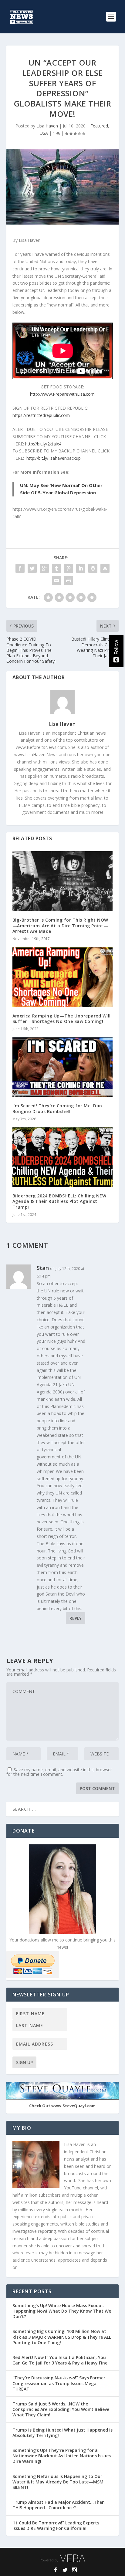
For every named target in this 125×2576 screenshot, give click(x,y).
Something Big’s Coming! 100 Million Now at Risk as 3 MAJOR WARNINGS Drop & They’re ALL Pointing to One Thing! (62, 2337)
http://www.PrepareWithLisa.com (62, 394)
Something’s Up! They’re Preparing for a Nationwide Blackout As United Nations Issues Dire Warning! (62, 2456)
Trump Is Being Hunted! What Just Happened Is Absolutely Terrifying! (62, 2433)
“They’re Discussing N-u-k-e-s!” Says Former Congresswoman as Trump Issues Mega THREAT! (59, 2383)
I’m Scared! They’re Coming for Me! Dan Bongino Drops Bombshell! (57, 1108)
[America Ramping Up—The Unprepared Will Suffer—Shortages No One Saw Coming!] (63, 977)
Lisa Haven (47, 126)
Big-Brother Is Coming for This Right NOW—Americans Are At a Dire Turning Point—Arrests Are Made (60, 925)
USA (44, 133)
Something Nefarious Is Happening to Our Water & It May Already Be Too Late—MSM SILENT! (58, 2482)
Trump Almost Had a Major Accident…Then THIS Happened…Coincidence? (59, 2505)
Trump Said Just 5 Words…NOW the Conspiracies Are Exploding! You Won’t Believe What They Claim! (61, 2409)
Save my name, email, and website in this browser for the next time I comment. (59, 1772)
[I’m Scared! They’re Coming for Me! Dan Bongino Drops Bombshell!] (63, 1067)
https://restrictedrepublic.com (41, 415)
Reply (76, 1618)
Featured (99, 126)
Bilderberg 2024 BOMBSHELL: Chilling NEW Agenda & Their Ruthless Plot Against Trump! (59, 1201)
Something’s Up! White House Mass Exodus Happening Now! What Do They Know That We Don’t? (62, 2311)
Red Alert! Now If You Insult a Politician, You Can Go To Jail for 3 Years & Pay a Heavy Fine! (61, 2360)
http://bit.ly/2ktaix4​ (43, 444)
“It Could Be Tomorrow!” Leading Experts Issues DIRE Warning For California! (56, 2525)
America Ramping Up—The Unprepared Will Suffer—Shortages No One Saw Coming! (62, 1019)
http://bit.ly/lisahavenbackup (54, 458)
